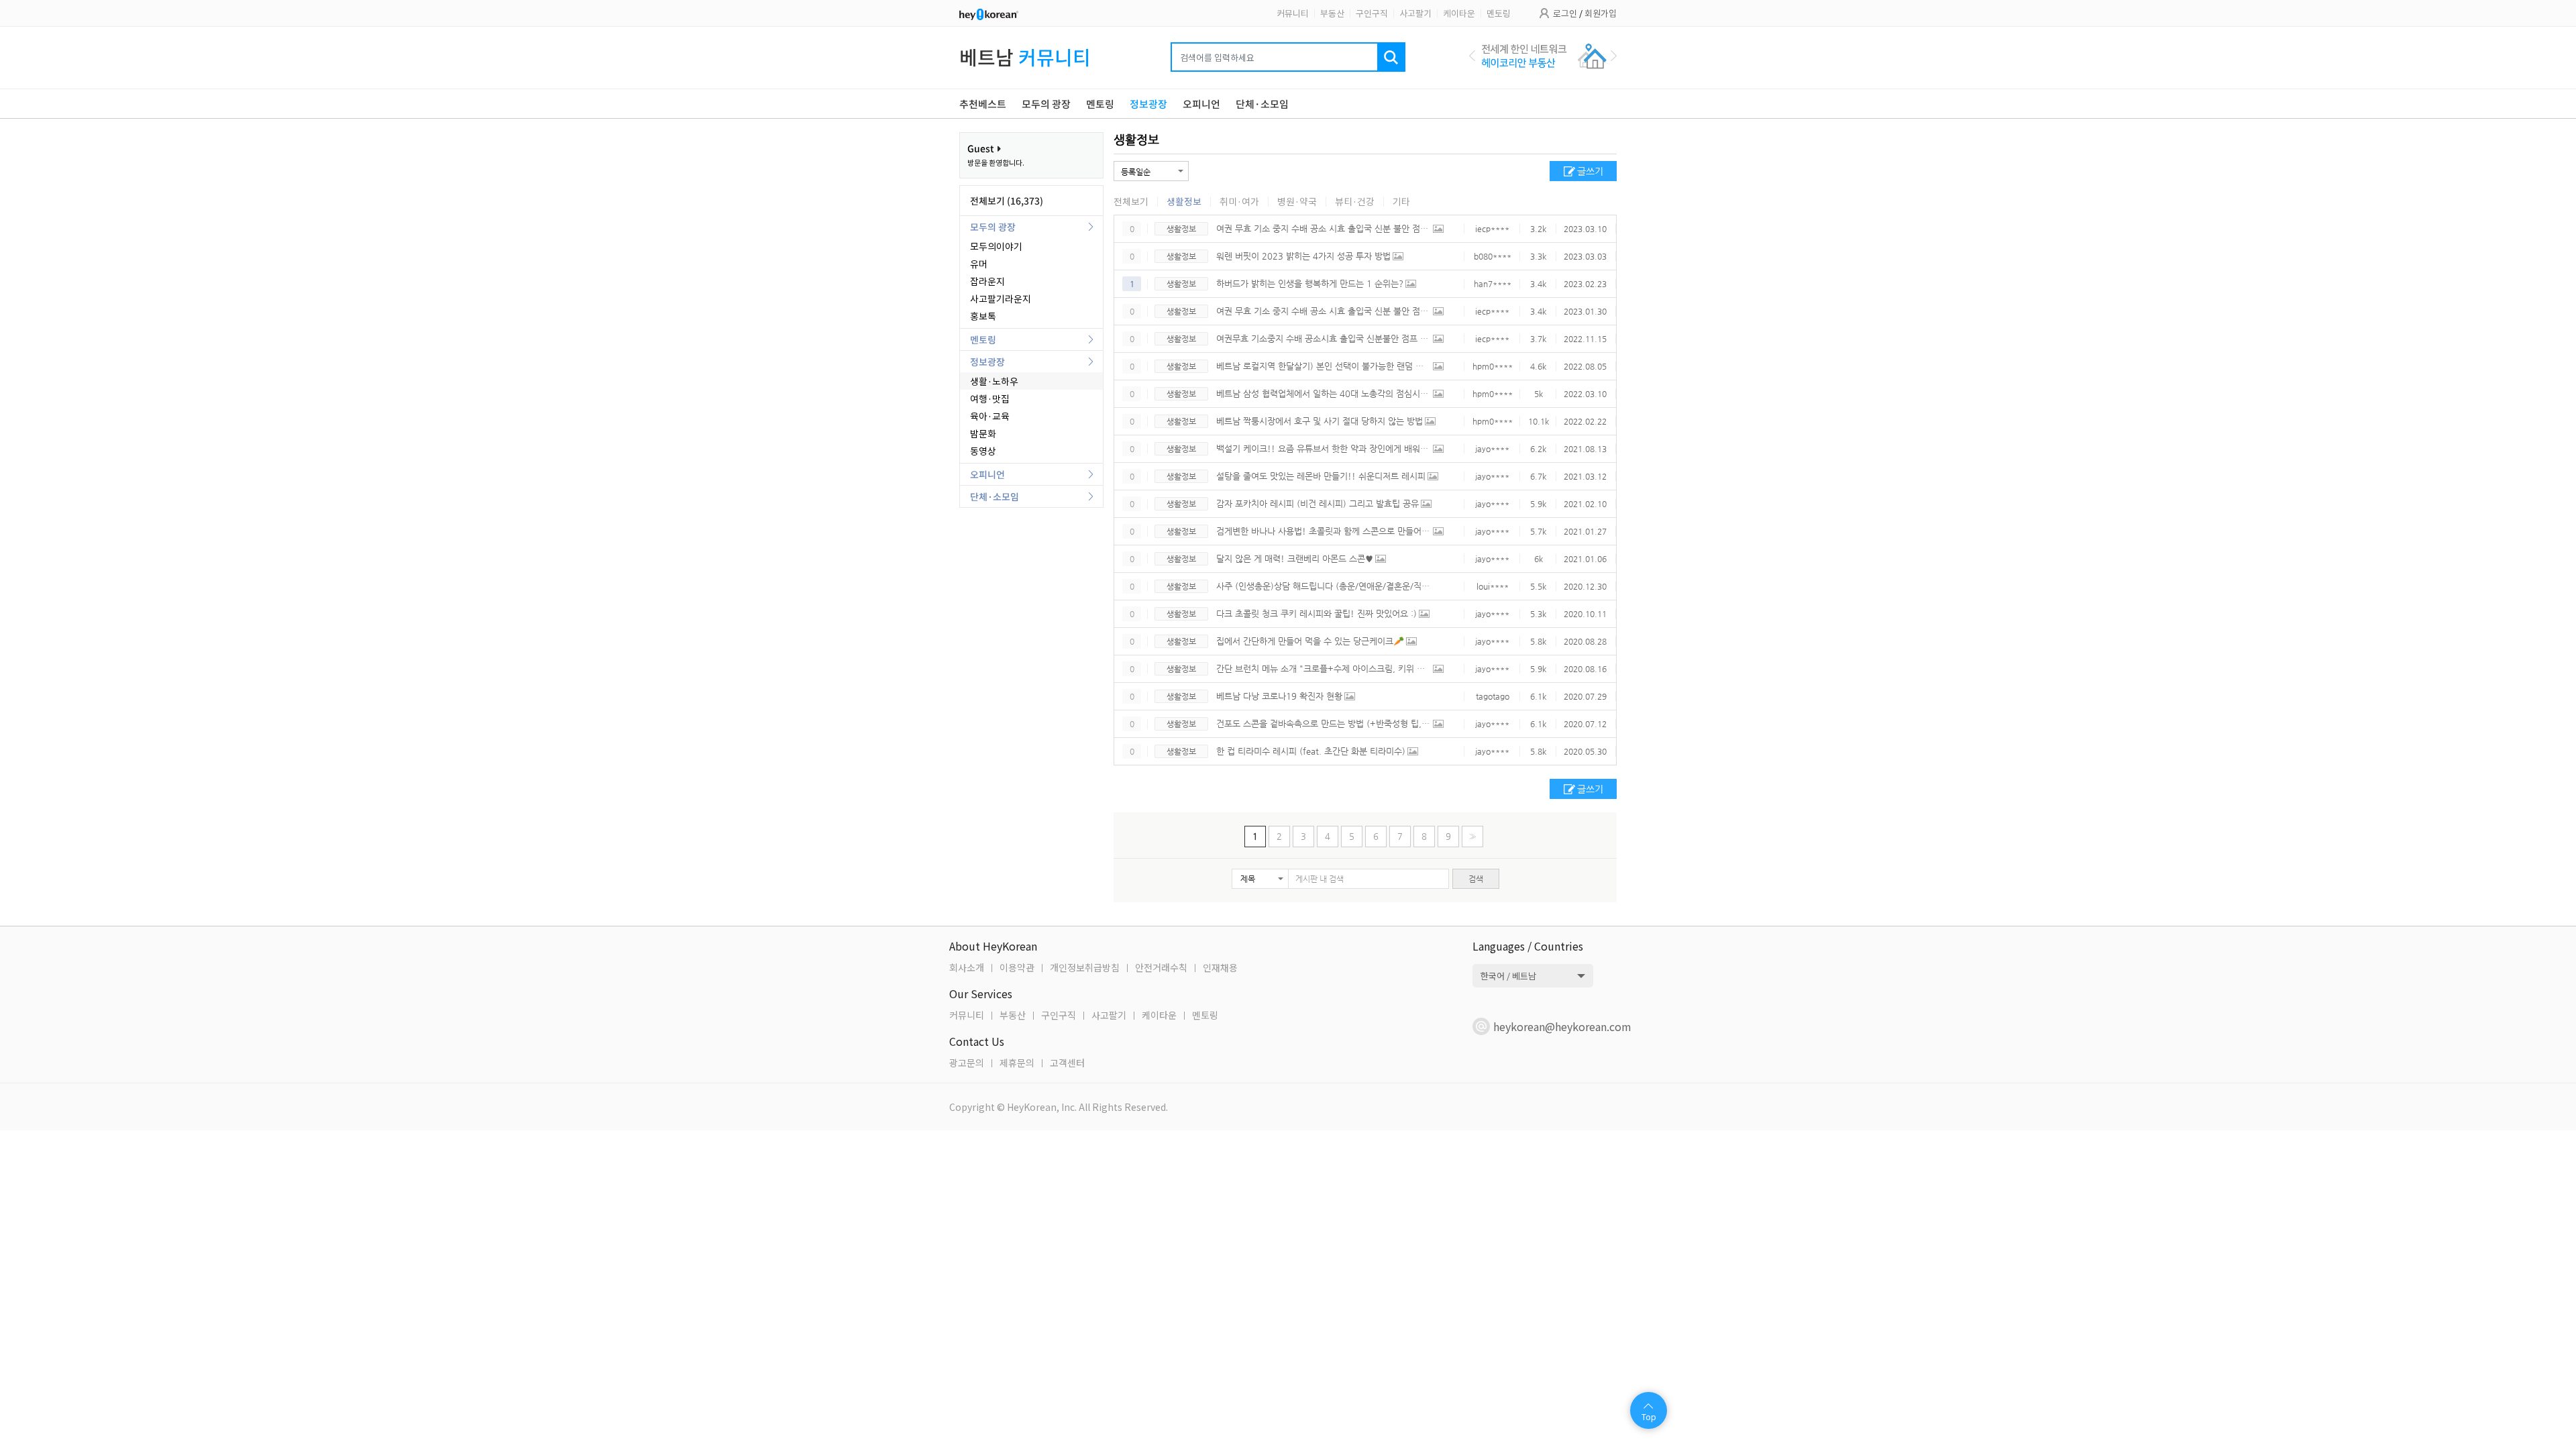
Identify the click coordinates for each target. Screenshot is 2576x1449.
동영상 (983, 451)
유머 (979, 264)
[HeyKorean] (989, 13)
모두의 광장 (993, 227)
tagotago (1493, 696)
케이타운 (1459, 13)
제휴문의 (1017, 1063)
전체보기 (1131, 201)
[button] (1260, 879)
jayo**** (1492, 449)
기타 (1401, 201)
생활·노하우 (994, 381)
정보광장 (987, 362)
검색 (1476, 879)
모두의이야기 (996, 246)
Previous (1472, 56)
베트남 (1025, 57)
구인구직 (1372, 13)
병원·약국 (1297, 201)
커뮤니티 (1293, 13)
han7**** (1493, 284)
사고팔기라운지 (1001, 299)
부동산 (1332, 13)
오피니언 (987, 474)
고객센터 (1067, 1063)
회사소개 (967, 967)
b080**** (1493, 256)
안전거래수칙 (1161, 967)
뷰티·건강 (1355, 201)
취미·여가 (1239, 201)
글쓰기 (1590, 171)
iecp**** (1492, 229)
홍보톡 (983, 316)
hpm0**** (1493, 366)
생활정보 (1136, 139)
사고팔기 (1415, 13)
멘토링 (1499, 13)
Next (1614, 56)
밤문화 (983, 433)
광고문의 (967, 1063)
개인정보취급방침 (1085, 967)
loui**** (1493, 586)
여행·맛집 (990, 398)
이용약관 (1017, 967)
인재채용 (1220, 967)
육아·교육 (990, 416)
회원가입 (1601, 13)
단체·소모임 (995, 496)
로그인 (1565, 13)
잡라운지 (987, 281)
